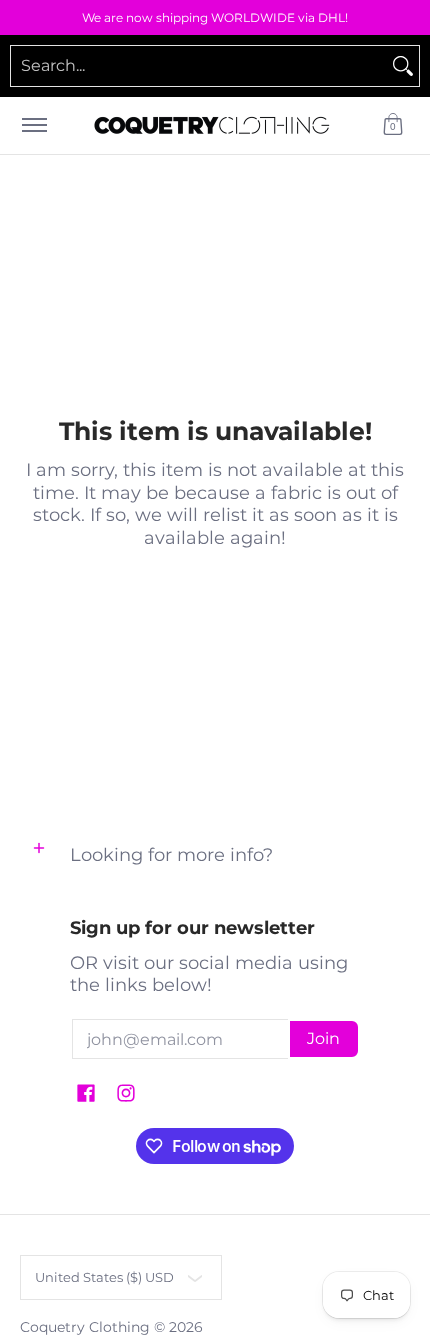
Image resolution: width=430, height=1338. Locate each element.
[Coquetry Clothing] (212, 125)
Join (323, 1038)
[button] (393, 125)
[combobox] (199, 66)
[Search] (403, 66)
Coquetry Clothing (85, 1327)
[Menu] (33, 125)
